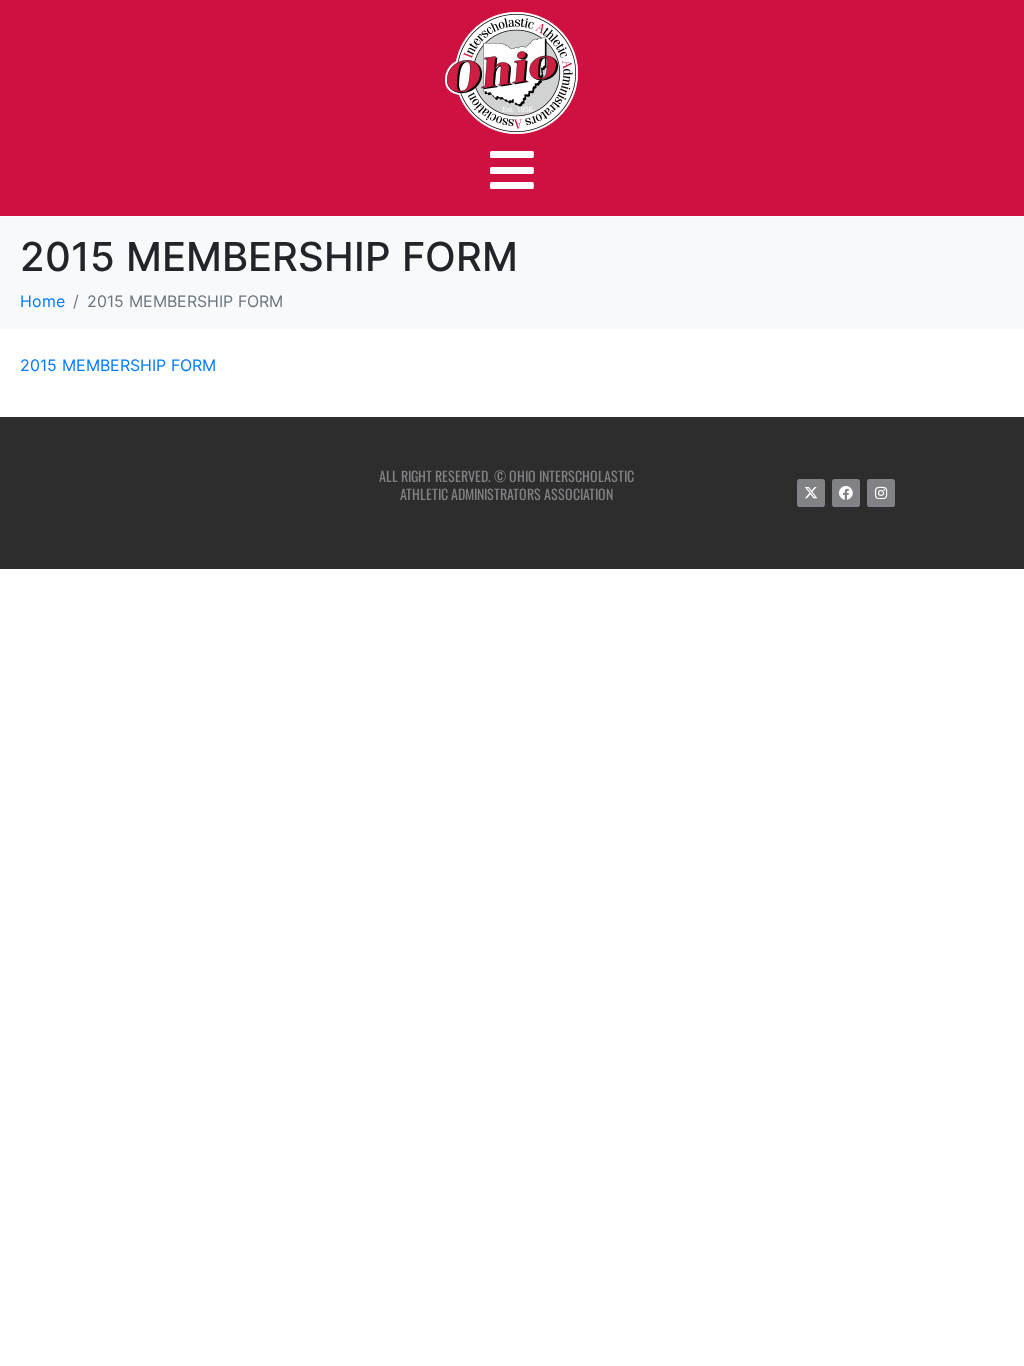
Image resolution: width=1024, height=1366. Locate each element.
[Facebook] (846, 493)
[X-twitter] (811, 493)
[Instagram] (881, 493)
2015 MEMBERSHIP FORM (118, 365)
